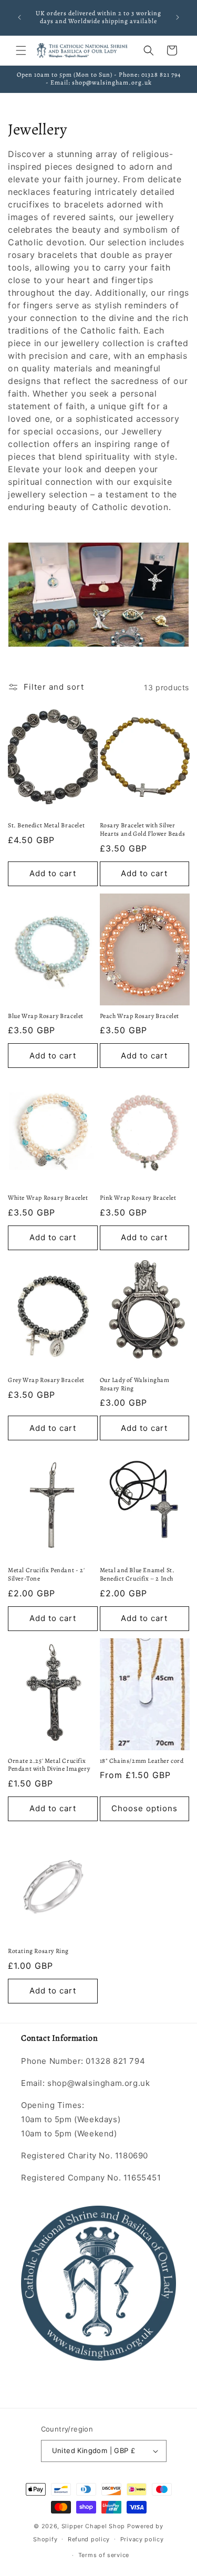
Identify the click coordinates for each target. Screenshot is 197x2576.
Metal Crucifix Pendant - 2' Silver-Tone (46, 1575)
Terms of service (104, 2555)
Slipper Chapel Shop (93, 2526)
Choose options (144, 1808)
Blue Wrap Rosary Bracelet (46, 1016)
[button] (21, 50)
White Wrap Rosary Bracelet (48, 1198)
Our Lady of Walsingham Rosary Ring (135, 1384)
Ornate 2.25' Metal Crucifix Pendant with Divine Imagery (49, 1765)
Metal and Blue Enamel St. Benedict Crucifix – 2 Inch (137, 1575)
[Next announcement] (178, 17)
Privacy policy (142, 2539)
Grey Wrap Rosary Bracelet (46, 1380)
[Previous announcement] (19, 17)
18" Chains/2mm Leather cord (142, 1761)
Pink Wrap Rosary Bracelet (138, 1198)
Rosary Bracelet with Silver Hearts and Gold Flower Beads (143, 830)
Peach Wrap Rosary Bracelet (140, 1016)
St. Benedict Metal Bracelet (46, 825)
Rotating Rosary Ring (38, 1951)
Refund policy (89, 2539)
